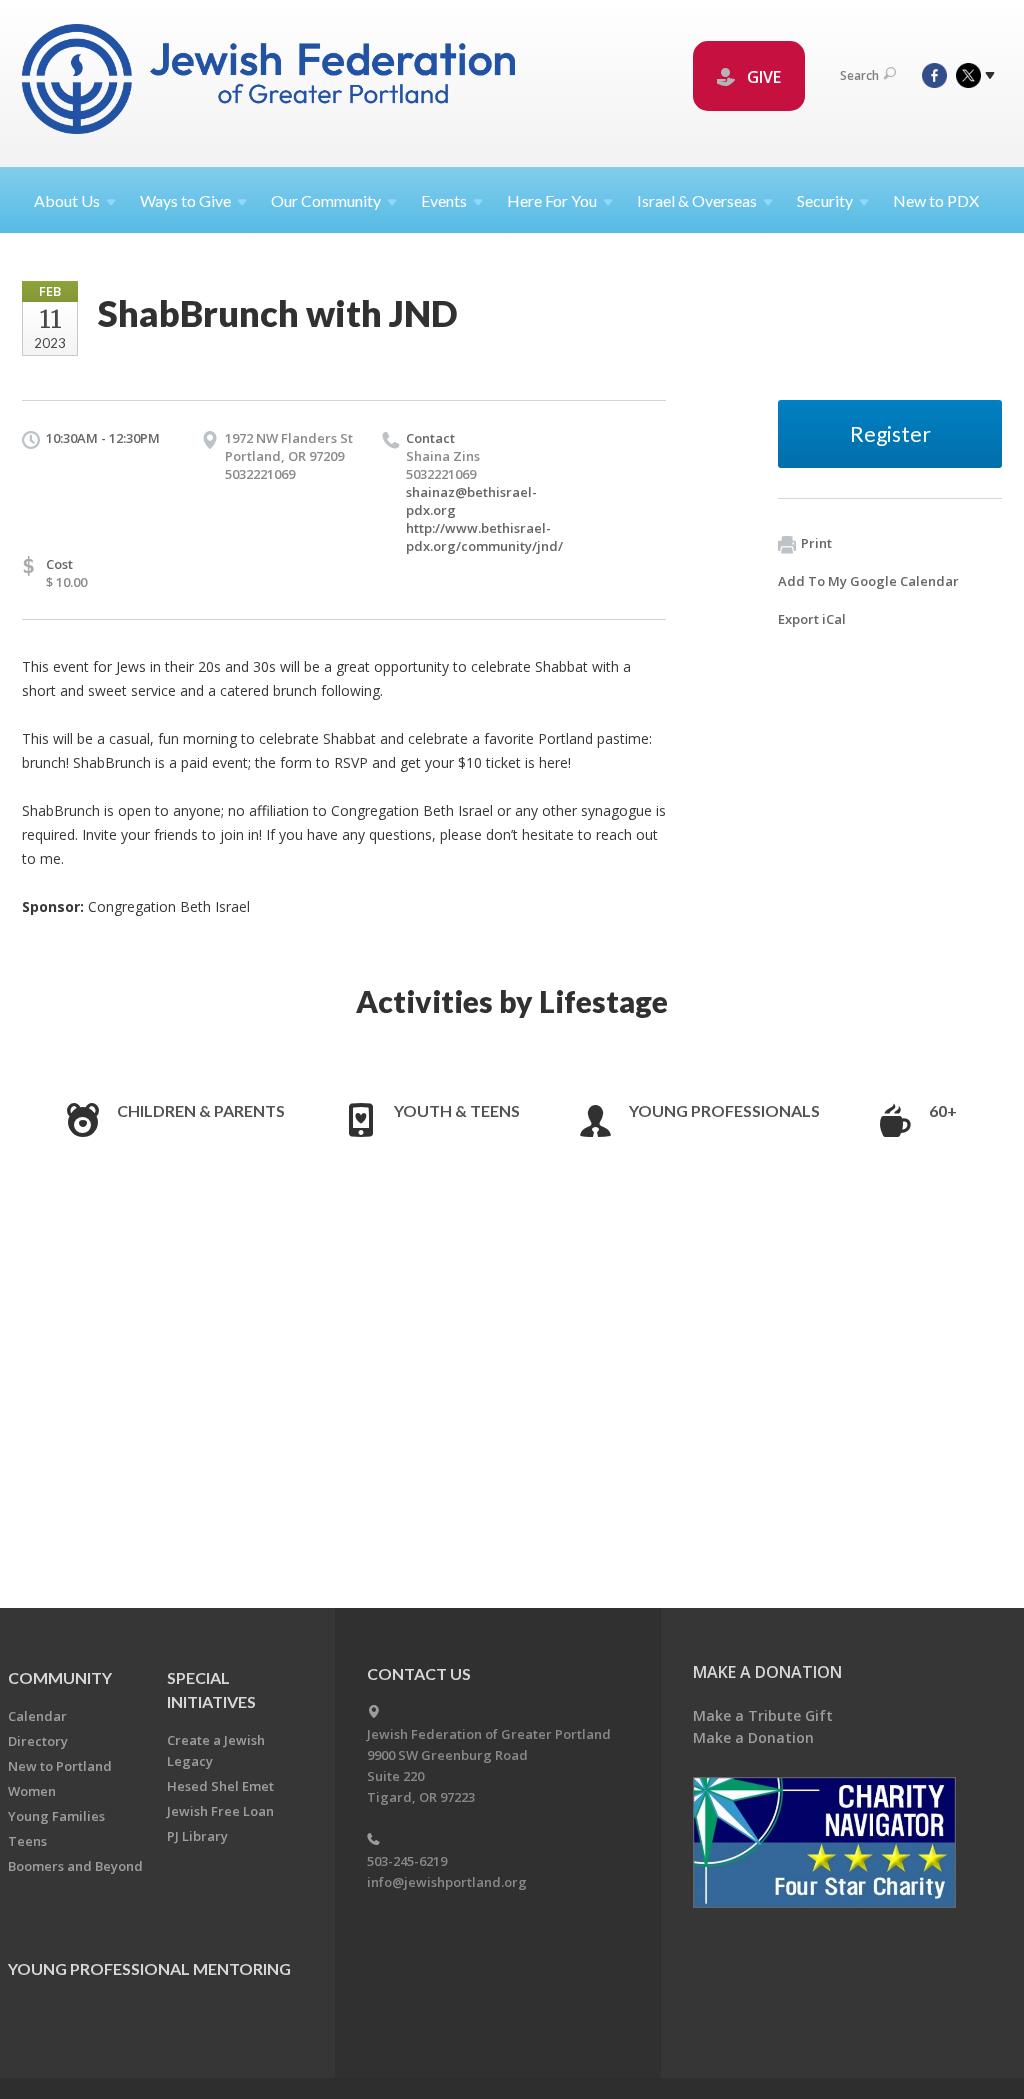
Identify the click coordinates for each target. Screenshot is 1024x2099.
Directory (38, 1741)
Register (890, 433)
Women (32, 1791)
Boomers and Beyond (75, 1866)
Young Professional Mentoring (149, 1968)
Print (816, 543)
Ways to (185, 200)
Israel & (697, 200)
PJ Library (197, 1836)
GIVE (762, 77)
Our (326, 200)
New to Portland (60, 1766)
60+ (943, 1110)
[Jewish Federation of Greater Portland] (270, 82)
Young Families (56, 1816)
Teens (27, 1841)
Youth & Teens (457, 1110)
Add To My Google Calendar (868, 581)
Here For (552, 200)
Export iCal (812, 619)
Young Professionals (724, 1110)
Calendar (37, 1716)
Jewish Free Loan (220, 1811)
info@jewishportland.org (447, 1882)
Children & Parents (201, 1110)
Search (859, 75)
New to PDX (936, 200)
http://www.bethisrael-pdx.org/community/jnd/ (484, 537)
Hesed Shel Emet (220, 1786)
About (67, 200)
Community (60, 1677)
